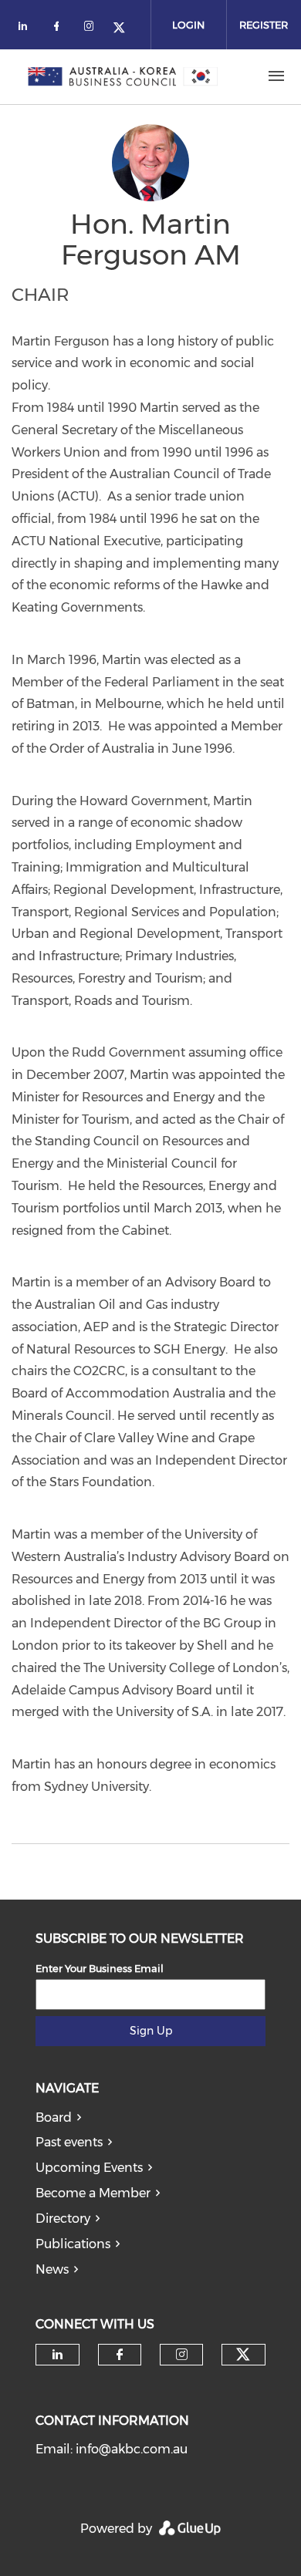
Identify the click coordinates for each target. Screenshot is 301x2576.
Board (54, 2117)
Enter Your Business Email (100, 1968)
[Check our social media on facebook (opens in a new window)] (59, 29)
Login (188, 25)
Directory (63, 2219)
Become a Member (93, 2193)
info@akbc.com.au (132, 2449)
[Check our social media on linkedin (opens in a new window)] (27, 29)
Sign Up (151, 2031)
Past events (69, 2142)
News (52, 2269)
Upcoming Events (89, 2168)
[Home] (123, 76)
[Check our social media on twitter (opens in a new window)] (124, 29)
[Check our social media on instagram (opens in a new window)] (92, 29)
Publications (73, 2244)
